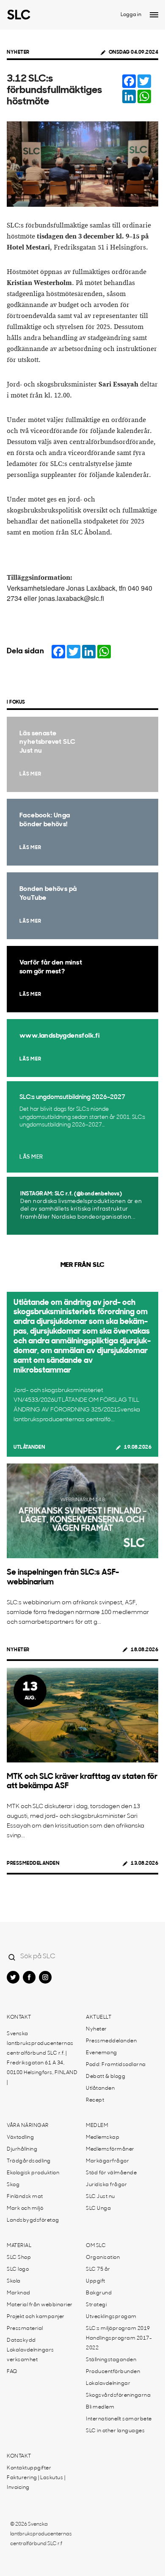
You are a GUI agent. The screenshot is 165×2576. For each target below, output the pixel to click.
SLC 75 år (98, 2269)
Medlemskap (103, 2138)
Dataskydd (21, 2340)
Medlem (97, 2126)
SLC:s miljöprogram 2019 (118, 2329)
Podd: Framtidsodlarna (116, 2065)
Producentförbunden (113, 2372)
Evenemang (102, 2053)
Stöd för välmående (111, 2173)
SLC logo (18, 2269)
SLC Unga (98, 2209)
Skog (13, 2185)
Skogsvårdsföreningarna (118, 2395)
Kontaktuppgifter (29, 2468)
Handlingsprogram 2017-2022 (119, 2343)
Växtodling (20, 2138)
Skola (14, 2281)
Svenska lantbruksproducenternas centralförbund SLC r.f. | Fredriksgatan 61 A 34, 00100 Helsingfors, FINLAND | (42, 2058)
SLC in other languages (115, 2431)
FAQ (12, 2372)
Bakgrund (99, 2293)
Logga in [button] (131, 15)
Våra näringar (28, 2126)
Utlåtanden (29, 1447)
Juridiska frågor (106, 2185)
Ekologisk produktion (33, 2173)
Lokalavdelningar (108, 2384)
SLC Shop (19, 2258)
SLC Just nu (100, 2197)
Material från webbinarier (40, 2305)
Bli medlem (100, 2407)
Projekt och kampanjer (36, 2317)
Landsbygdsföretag (33, 2220)
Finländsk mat (25, 2197)
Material (19, 2246)
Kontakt (19, 2017)
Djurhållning (22, 2149)
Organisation (103, 2258)
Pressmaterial (25, 2329)
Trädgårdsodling (29, 2161)
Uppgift (96, 2281)
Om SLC (96, 2246)
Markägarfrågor (107, 2161)
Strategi (96, 2305)
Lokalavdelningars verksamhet (30, 2355)
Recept (95, 2100)
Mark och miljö (25, 2209)
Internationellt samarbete (119, 2419)
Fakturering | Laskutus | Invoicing (36, 2483)
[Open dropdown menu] (154, 15)
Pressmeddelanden (33, 1863)
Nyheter (18, 52)
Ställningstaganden (111, 2360)
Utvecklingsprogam (111, 2317)
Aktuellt (99, 2017)
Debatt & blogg (106, 2077)
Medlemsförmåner (110, 2149)
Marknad (19, 2293)
